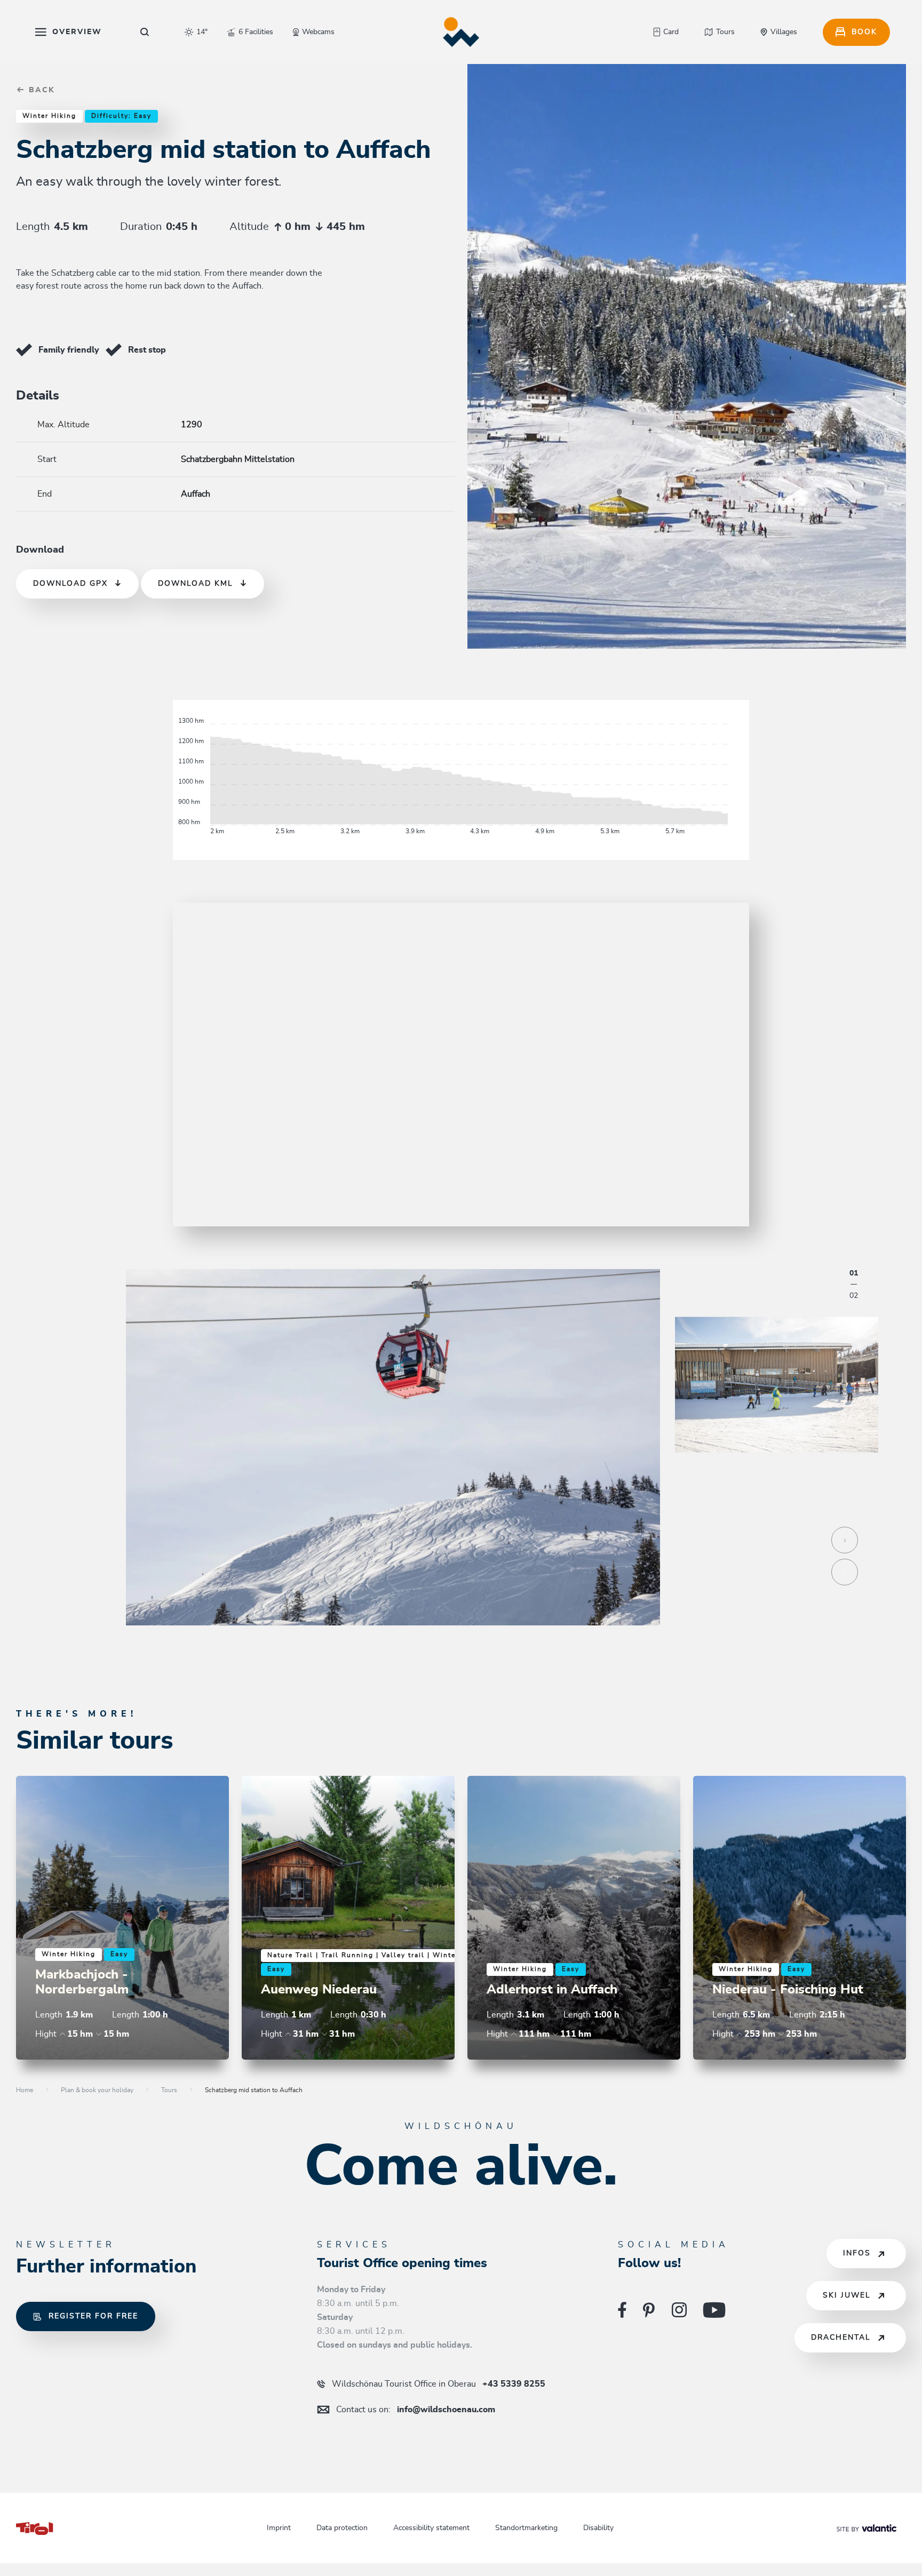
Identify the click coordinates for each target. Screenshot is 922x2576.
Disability (598, 2528)
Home (25, 2090)
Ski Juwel (847, 2295)
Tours (169, 2090)
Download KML (196, 584)
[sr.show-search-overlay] (145, 32)
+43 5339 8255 (439, 2384)
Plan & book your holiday (97, 2090)
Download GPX (70, 584)
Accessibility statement (431, 2528)
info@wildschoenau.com (416, 2410)
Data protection (342, 2528)
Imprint (279, 2528)
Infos (857, 2253)
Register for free (93, 2316)
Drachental (841, 2338)
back (40, 90)
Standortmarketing (526, 2528)
